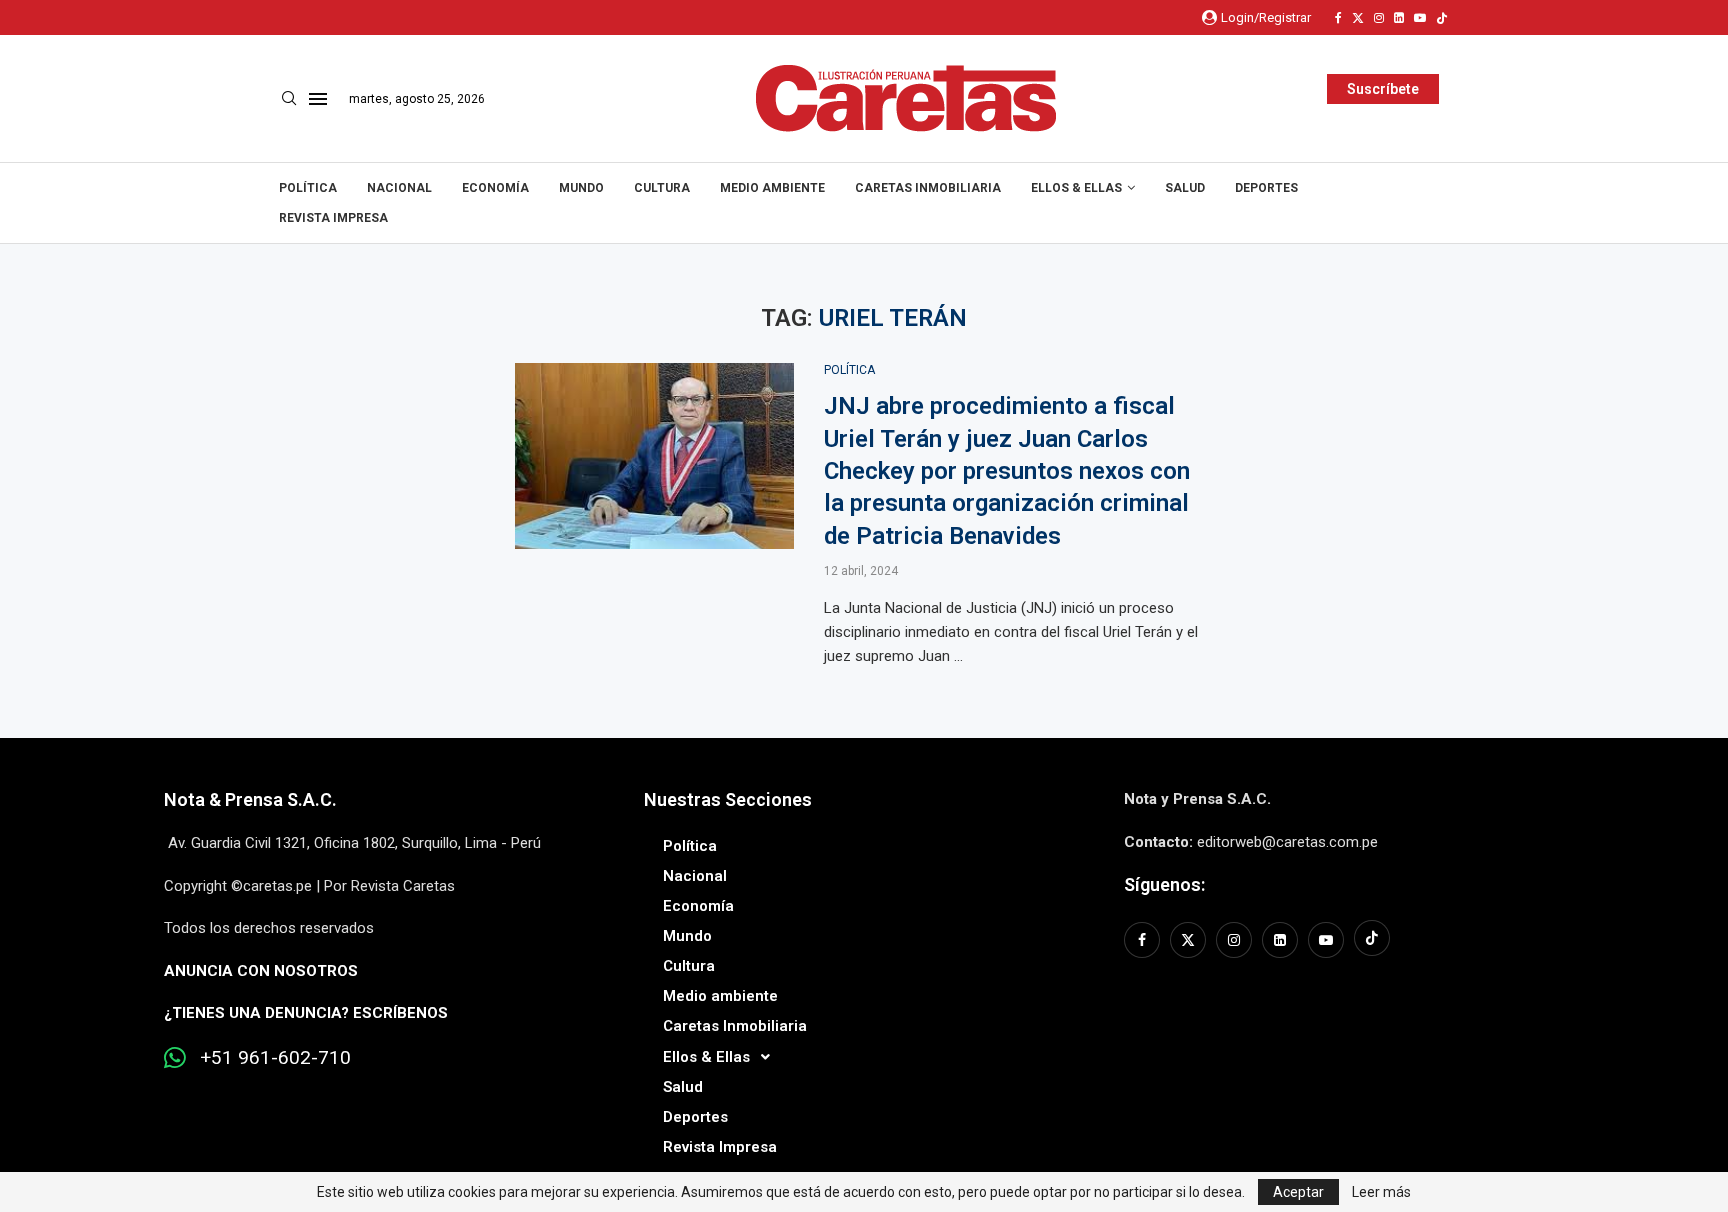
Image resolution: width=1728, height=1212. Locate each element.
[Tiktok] (1442, 18)
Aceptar (1298, 1192)
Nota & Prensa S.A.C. (250, 799)
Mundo (581, 188)
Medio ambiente (772, 188)
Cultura (662, 188)
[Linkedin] (1399, 18)
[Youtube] (1420, 18)
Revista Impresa (333, 218)
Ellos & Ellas (1076, 188)
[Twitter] (1358, 18)
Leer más (1381, 1192)
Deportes (1266, 188)
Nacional (399, 188)
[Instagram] (1379, 18)
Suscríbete (1383, 89)
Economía (495, 188)
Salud (1185, 188)
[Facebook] (1338, 18)
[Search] (289, 99)
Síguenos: (1164, 884)
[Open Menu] (318, 99)
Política (308, 188)
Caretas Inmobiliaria (928, 188)
